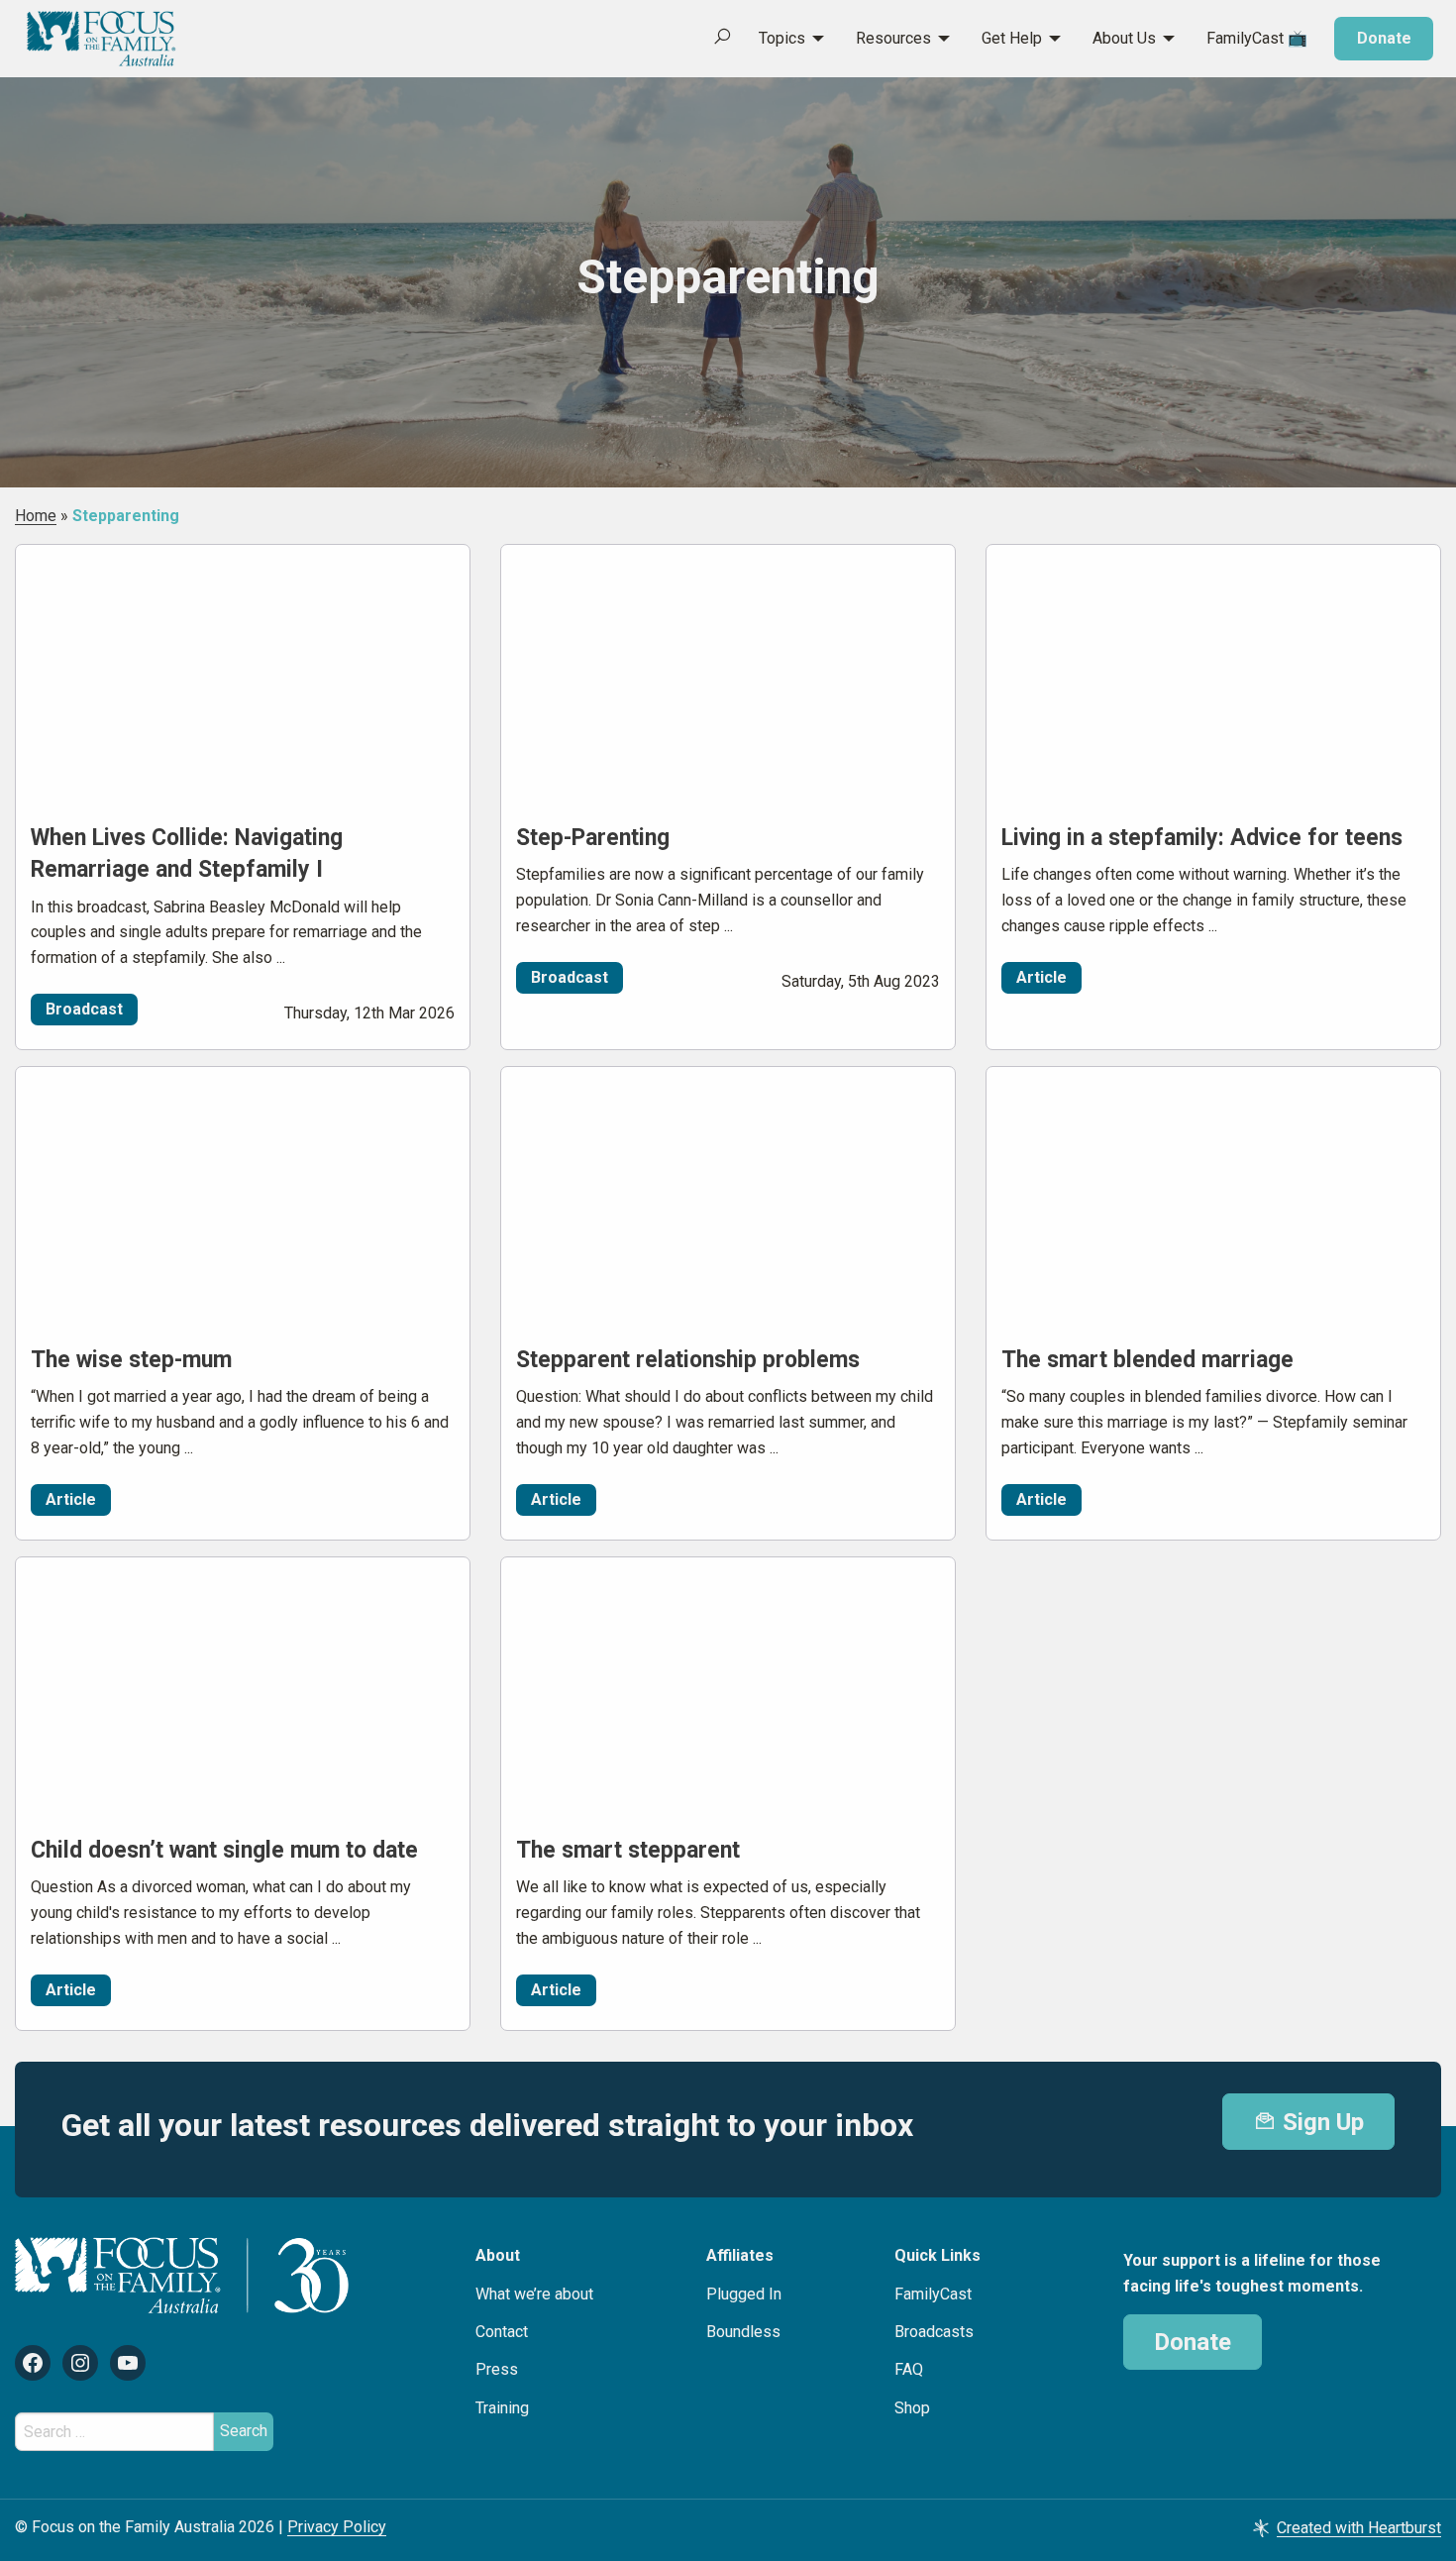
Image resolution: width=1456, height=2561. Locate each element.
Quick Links (937, 2255)
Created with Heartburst (1359, 2528)
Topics (782, 38)
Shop (912, 2408)
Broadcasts (934, 2332)
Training (502, 2408)
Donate (1384, 38)
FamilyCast (933, 2294)
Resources (893, 38)
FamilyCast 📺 (1257, 38)
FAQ (909, 2369)
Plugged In (744, 2294)
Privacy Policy (337, 2527)
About (498, 2255)
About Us (1124, 38)
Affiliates (740, 2255)
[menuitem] (780, 39)
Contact (502, 2332)
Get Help (1012, 38)
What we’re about (534, 2294)
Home (36, 516)
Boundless (743, 2332)
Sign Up (1320, 2122)
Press (497, 2369)
